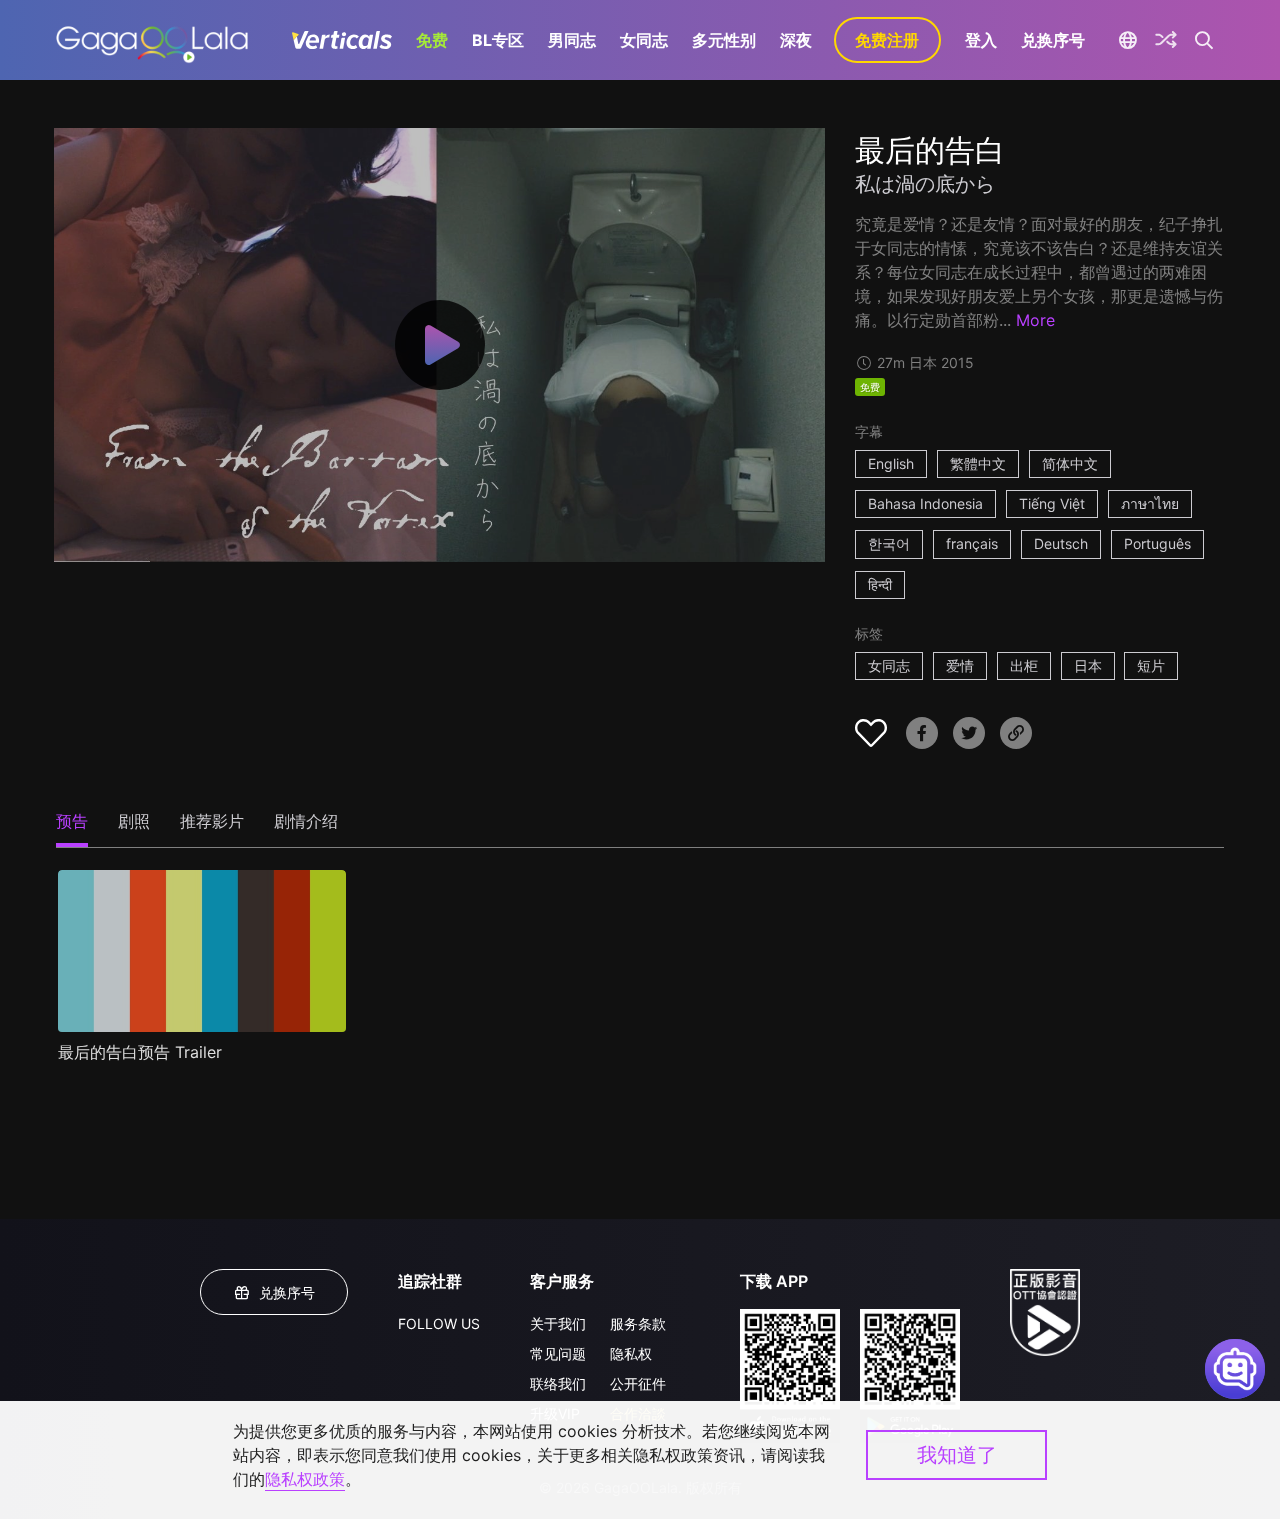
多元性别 (724, 40)
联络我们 (558, 1383)
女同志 (644, 40)
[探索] (1166, 40)
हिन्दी (880, 584)
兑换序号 (1053, 40)
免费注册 (887, 40)
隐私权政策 (305, 1479)
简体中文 (1070, 463)
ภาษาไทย (1150, 503)
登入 (981, 40)
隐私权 (631, 1353)
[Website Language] (1128, 40)
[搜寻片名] (1204, 40)
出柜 (1024, 665)
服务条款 (638, 1323)
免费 (432, 40)
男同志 (572, 40)
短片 (1151, 665)
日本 (1088, 665)
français (972, 543)
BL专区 (498, 40)
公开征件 (638, 1383)
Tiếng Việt (1052, 503)
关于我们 (558, 1323)
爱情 (960, 665)
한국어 (889, 543)
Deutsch (1061, 543)
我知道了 (957, 1455)
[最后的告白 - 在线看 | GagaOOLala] (151, 40)
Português (1157, 543)
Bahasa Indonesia (925, 503)
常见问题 (558, 1353)
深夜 (796, 40)
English (891, 463)
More (1035, 320)
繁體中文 (978, 463)
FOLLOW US (439, 1323)
